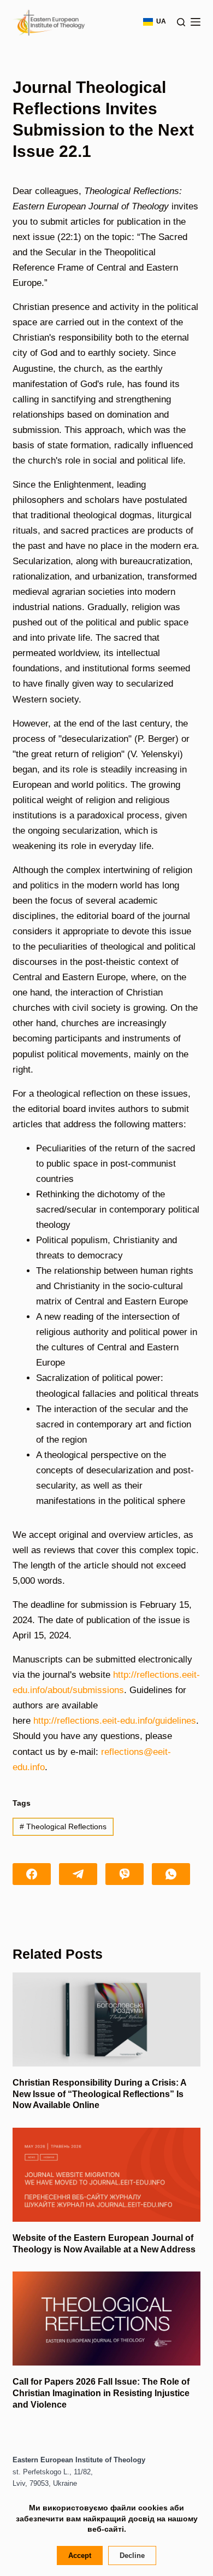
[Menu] (196, 22)
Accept (80, 2555)
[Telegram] (78, 1874)
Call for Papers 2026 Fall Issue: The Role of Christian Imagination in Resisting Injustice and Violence (101, 2393)
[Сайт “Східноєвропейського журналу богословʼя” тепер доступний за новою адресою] (106, 2175)
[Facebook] (32, 1874)
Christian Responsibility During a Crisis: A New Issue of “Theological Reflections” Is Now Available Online (99, 2094)
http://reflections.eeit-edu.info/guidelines (115, 1721)
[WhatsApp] (171, 1874)
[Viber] (125, 1874)
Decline (132, 2555)
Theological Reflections (63, 1826)
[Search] (181, 22)
